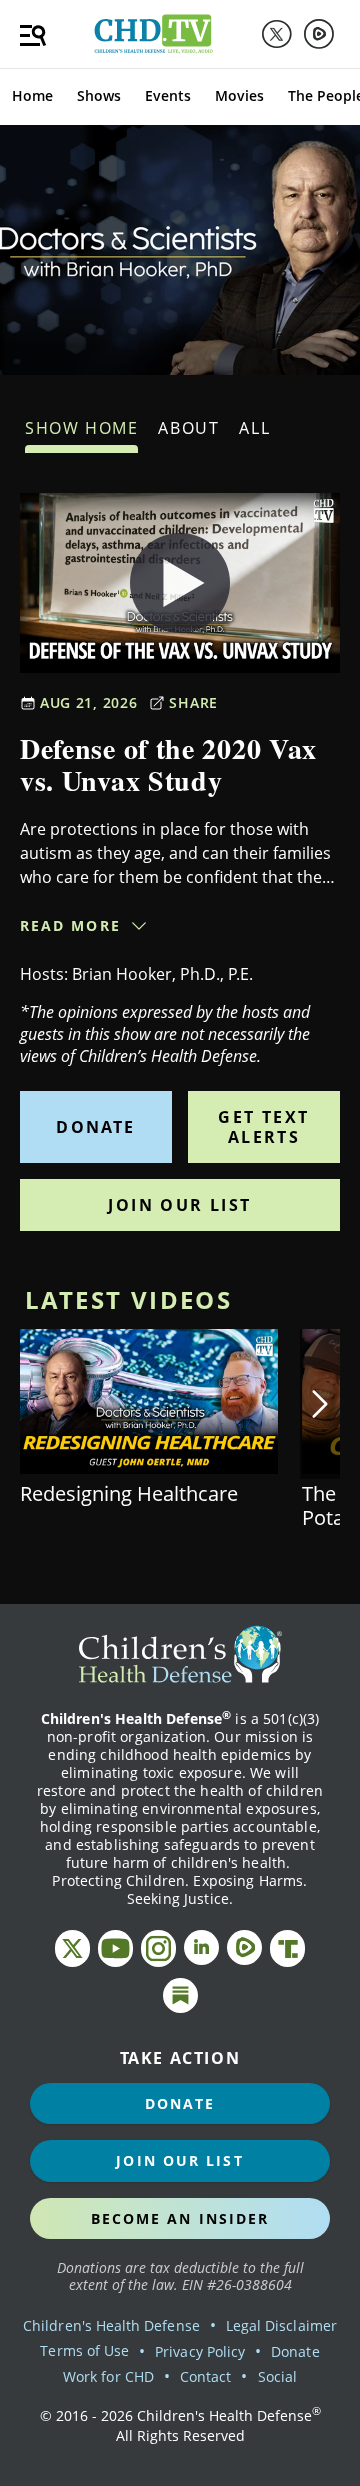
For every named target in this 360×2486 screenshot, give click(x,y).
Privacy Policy (200, 2351)
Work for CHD (108, 2376)
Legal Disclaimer (281, 2325)
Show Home (81, 428)
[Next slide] (320, 1404)
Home (32, 95)
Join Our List (179, 1205)
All (254, 428)
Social (277, 2376)
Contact (205, 2376)
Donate (95, 1127)
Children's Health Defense (111, 2325)
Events (168, 95)
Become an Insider (180, 2218)
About (188, 428)
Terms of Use (84, 2350)
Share (193, 702)
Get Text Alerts (263, 1127)
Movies (239, 95)
